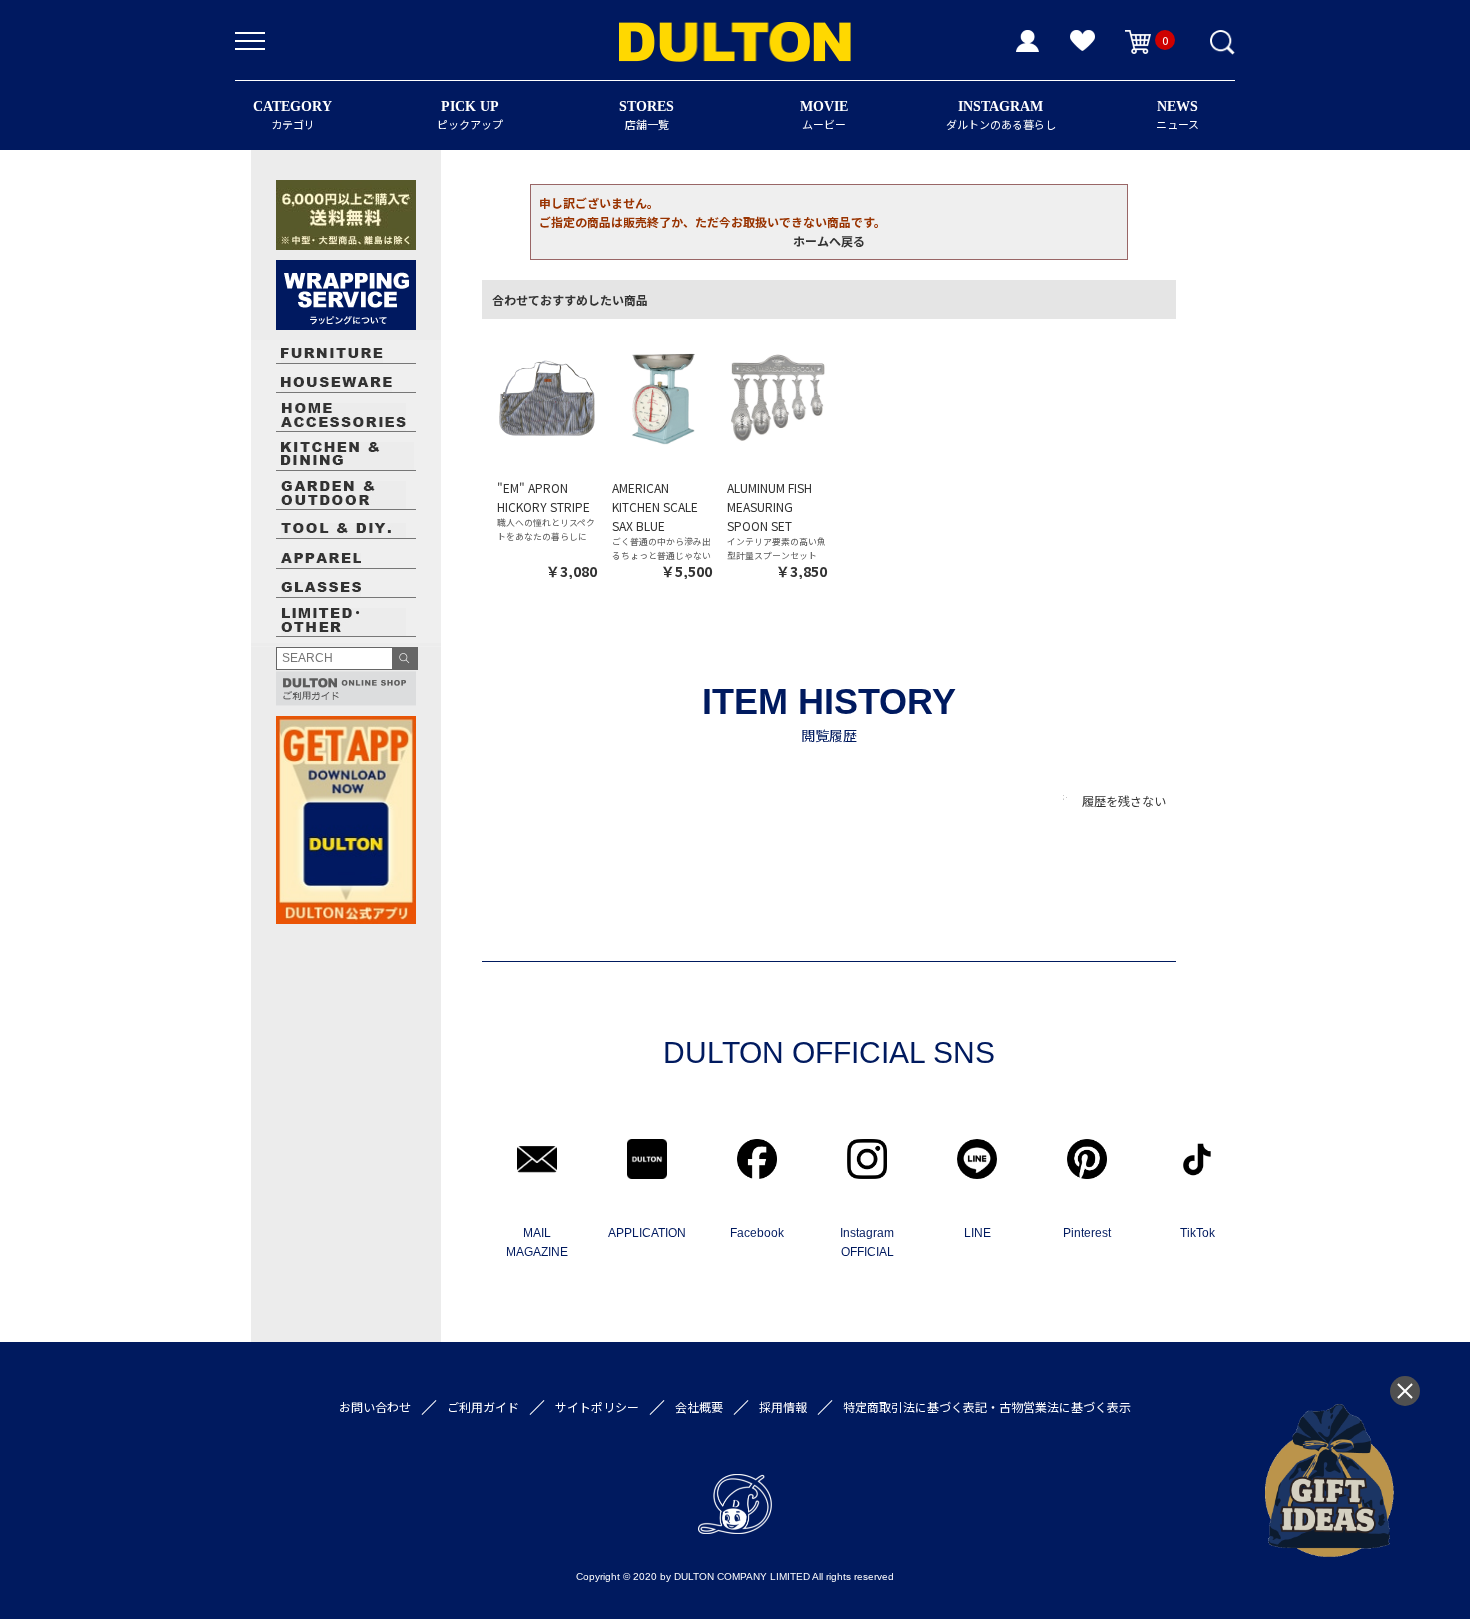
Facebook (757, 1233)
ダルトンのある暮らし (1001, 115)
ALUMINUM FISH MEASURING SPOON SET (769, 506)
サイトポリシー (597, 1406)
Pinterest (1087, 1233)
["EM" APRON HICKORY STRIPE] (547, 396)
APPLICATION (647, 1233)
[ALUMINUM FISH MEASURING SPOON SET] (777, 396)
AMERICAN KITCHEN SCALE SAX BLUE (655, 506)
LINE (977, 1233)
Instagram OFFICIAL (867, 1242)
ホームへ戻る (829, 240)
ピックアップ (470, 115)
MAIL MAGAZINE (537, 1242)
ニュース (1177, 115)
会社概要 (699, 1406)
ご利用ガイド (483, 1406)
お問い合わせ (375, 1406)
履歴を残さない (1124, 800)
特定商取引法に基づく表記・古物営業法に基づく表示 (987, 1406)
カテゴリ (292, 115)
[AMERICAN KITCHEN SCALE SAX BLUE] (662, 396)
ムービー (824, 115)
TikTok (1197, 1233)
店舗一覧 (646, 115)
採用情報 (783, 1406)
